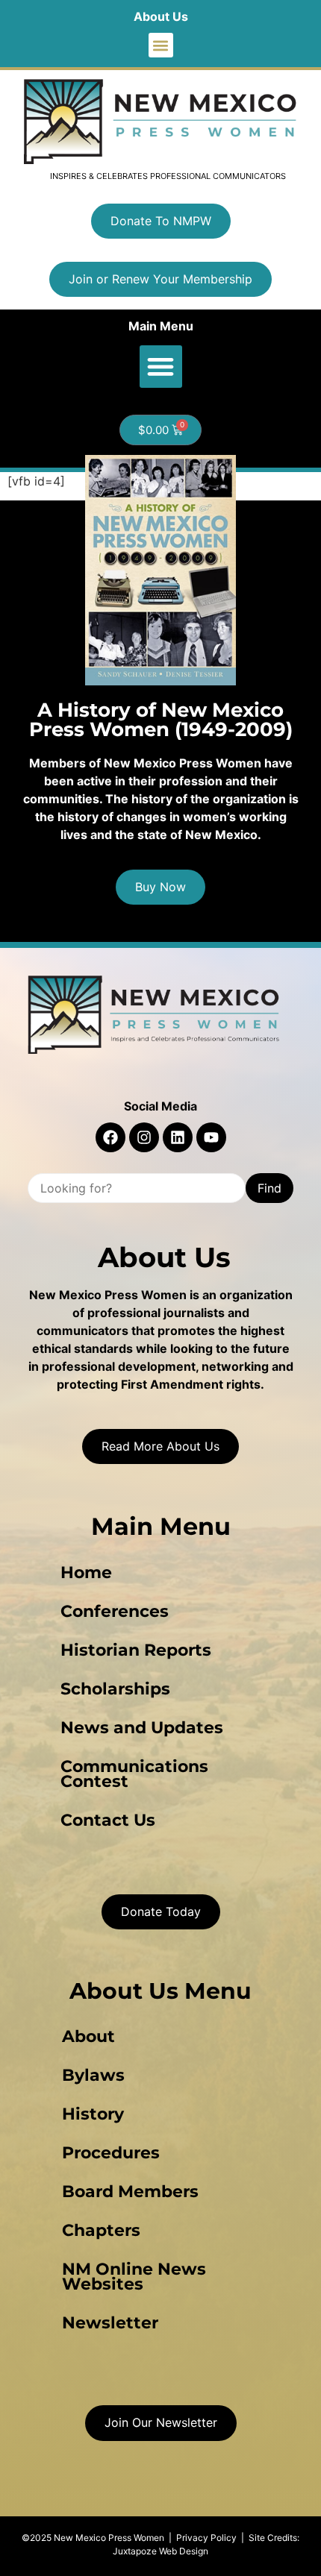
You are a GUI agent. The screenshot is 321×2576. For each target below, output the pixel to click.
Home (86, 1573)
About (88, 2036)
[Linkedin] (178, 1137)
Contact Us (108, 1820)
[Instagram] (144, 1137)
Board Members (130, 2192)
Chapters (101, 2230)
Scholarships (115, 1689)
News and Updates (142, 1728)
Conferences (115, 1611)
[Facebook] (110, 1137)
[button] (161, 45)
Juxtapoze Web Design (160, 2551)
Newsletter (110, 2323)
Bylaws (93, 2075)
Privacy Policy (206, 2538)
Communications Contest (134, 1774)
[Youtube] (211, 1137)
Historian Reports (136, 1650)
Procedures (111, 2153)
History (93, 2114)
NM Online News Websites (134, 2277)
